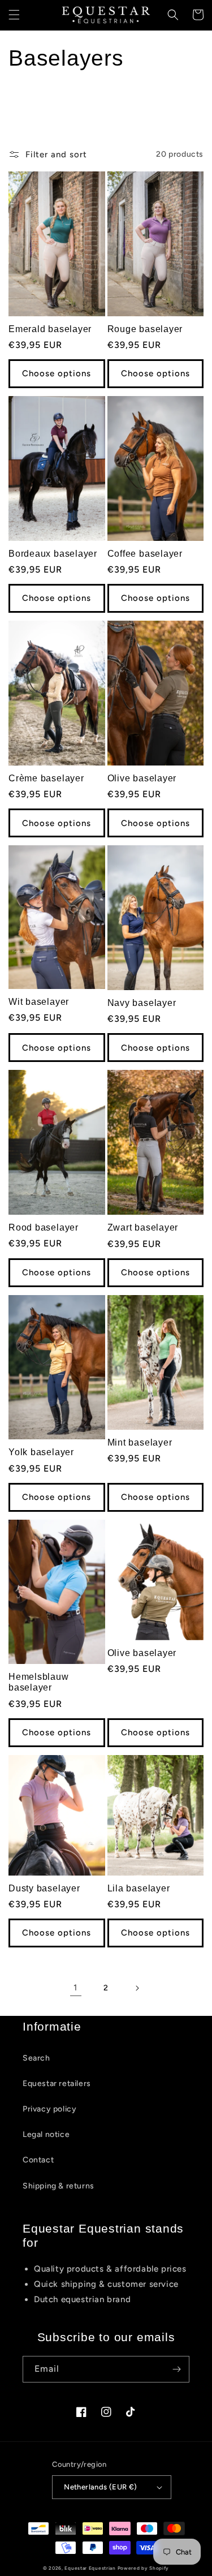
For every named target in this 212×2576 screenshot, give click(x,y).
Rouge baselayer (145, 329)
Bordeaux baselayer (53, 554)
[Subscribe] (176, 2369)
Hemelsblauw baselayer (39, 1682)
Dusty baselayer (44, 1888)
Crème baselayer (46, 778)
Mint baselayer (140, 1442)
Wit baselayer (39, 1002)
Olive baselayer (142, 778)
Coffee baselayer (145, 554)
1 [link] (75, 1988)
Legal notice (46, 2134)
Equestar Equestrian (90, 2568)
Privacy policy (49, 2109)
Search (36, 2058)
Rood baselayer (44, 1227)
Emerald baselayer (50, 329)
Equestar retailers (57, 2083)
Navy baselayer (142, 1003)
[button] (14, 15)
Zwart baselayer (143, 1227)
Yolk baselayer (41, 1452)
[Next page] (137, 1988)
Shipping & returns (59, 2186)
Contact (38, 2160)
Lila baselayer (139, 1888)
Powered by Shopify (144, 2568)
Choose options (57, 373)
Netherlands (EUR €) (101, 2487)
